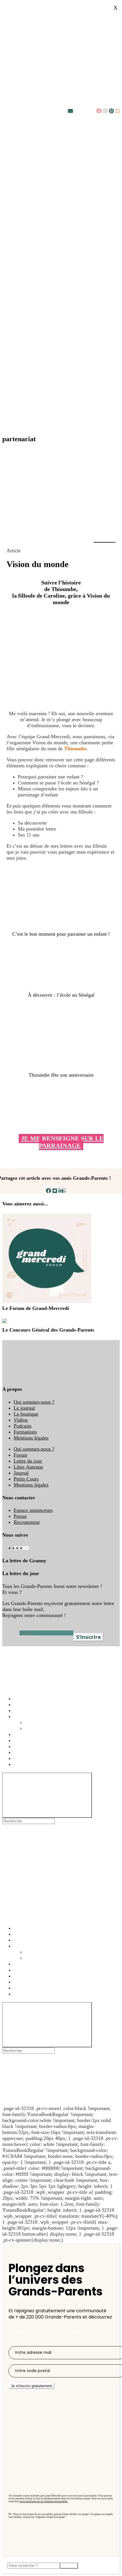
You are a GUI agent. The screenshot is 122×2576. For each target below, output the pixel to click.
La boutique (26, 1414)
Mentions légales (31, 1438)
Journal (21, 1473)
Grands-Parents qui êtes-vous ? (57, 1722)
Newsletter (84, 111)
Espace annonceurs (33, 1510)
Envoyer (69, 2566)
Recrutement (27, 1522)
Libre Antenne (28, 1467)
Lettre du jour (28, 1461)
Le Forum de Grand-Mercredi (36, 1308)
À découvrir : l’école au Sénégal (61, 995)
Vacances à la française (37, 1734)
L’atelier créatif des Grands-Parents (50, 1746)
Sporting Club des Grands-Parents (49, 1764)
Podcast (22, 1704)
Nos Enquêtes (28, 1716)
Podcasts (23, 1426)
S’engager (24, 1740)
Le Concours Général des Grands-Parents (48, 1330)
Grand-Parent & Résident (51, 1728)
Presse (20, 1516)
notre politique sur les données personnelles (44, 2501)
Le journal (24, 1408)
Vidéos (21, 1420)
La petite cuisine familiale (40, 1752)
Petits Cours (26, 1479)
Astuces (22, 1698)
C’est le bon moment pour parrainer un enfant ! (61, 934)
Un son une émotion (34, 1758)
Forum (20, 1455)
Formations (25, 1432)
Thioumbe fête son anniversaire (61, 1075)
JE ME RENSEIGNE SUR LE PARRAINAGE (62, 1142)
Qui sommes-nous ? (34, 1402)
